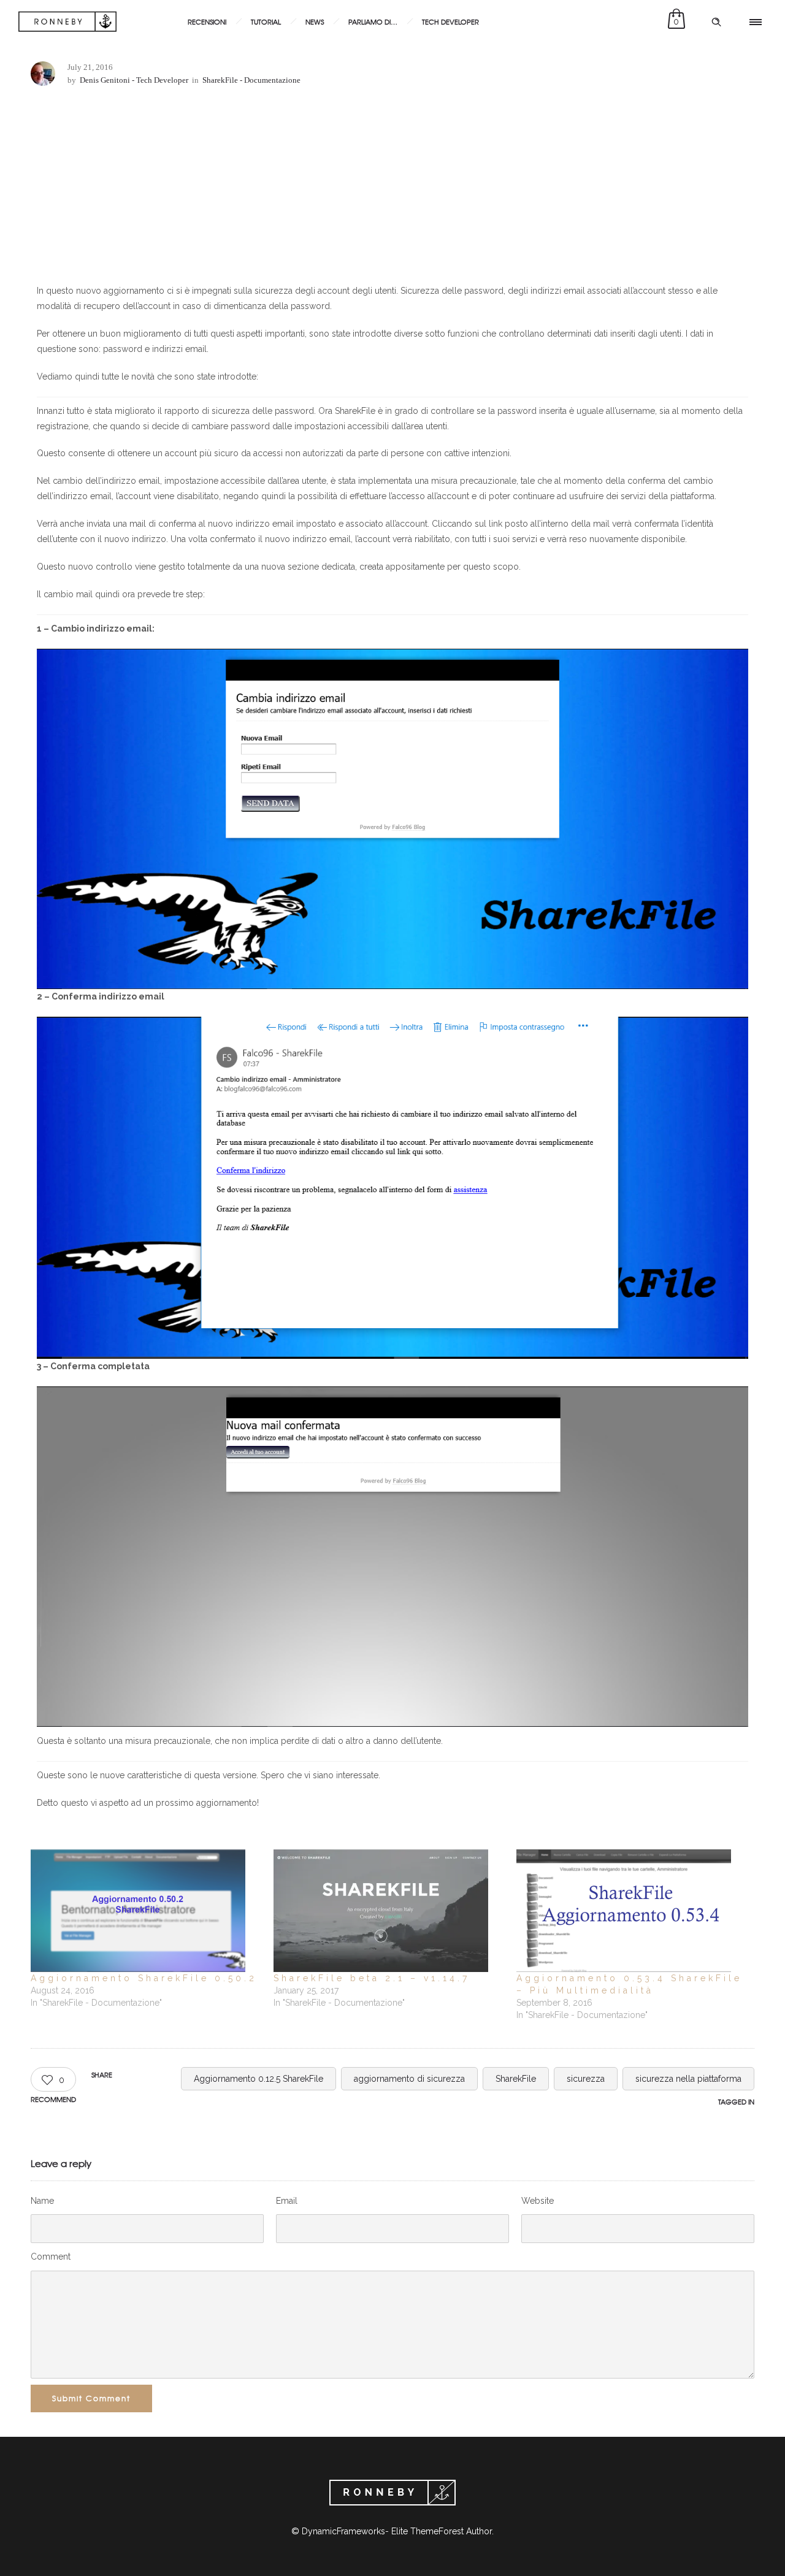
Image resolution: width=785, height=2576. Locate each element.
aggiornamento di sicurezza (409, 2079)
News (315, 21)
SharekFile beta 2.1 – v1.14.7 (372, 1978)
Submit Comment (91, 2398)
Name (42, 2201)
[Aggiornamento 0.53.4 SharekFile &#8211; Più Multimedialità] (632, 1911)
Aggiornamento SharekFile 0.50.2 (144, 1978)
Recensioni (207, 21)
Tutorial (266, 21)
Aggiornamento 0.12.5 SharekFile (258, 2079)
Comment (51, 2257)
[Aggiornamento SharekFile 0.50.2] (146, 1911)
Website (538, 2201)
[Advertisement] (392, 188)
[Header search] (716, 22)
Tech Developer (450, 21)
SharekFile (516, 2079)
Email (287, 2201)
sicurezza (586, 2079)
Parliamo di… (373, 21)
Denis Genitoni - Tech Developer (134, 80)
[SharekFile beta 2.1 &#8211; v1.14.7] (389, 1911)
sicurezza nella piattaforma (688, 2079)
